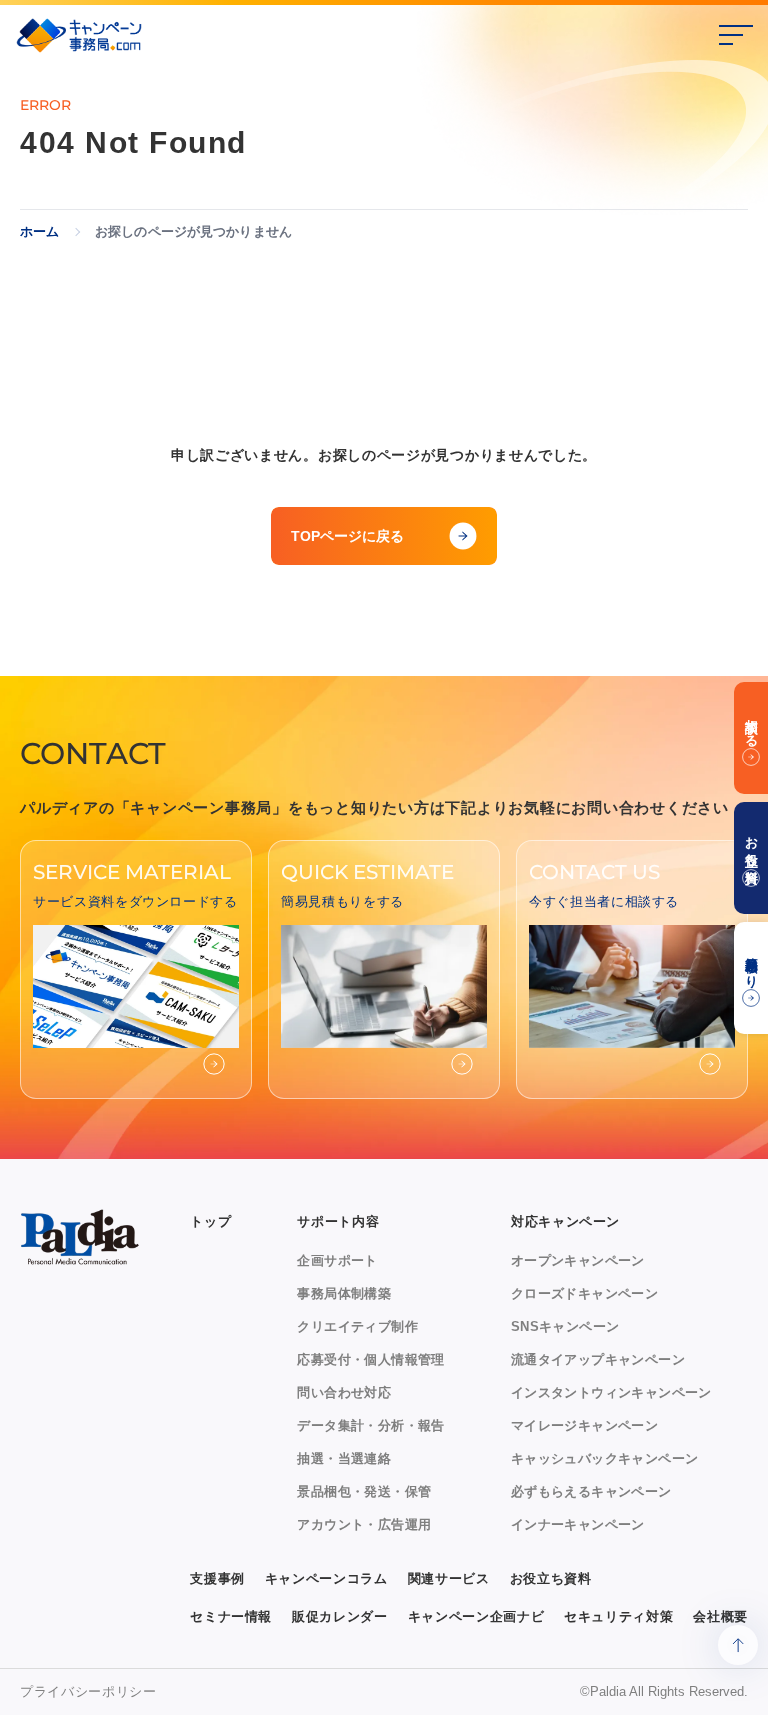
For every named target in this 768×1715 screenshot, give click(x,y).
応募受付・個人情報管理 (370, 1359)
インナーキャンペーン (578, 1524)
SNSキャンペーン (565, 1326)
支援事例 (217, 1578)
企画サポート (337, 1260)
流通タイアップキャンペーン (598, 1359)
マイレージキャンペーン (584, 1425)
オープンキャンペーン (578, 1260)
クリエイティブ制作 (357, 1326)
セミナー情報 (231, 1616)
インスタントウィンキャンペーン (611, 1392)
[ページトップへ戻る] (738, 1645)
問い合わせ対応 (344, 1392)
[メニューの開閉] (736, 35)
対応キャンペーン (565, 1221)
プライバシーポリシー (88, 1691)
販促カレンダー (340, 1616)
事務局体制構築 (344, 1293)
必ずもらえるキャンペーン (591, 1491)
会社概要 (720, 1616)
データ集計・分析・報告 (370, 1425)
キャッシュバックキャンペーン (604, 1458)
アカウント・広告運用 (364, 1524)
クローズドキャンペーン (584, 1293)
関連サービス (449, 1578)
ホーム (39, 231)
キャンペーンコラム (326, 1578)
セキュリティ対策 (618, 1616)
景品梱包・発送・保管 (364, 1491)
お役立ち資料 (551, 1578)
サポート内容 (338, 1221)
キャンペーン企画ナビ (476, 1616)
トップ (210, 1221)
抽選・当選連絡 (344, 1458)
